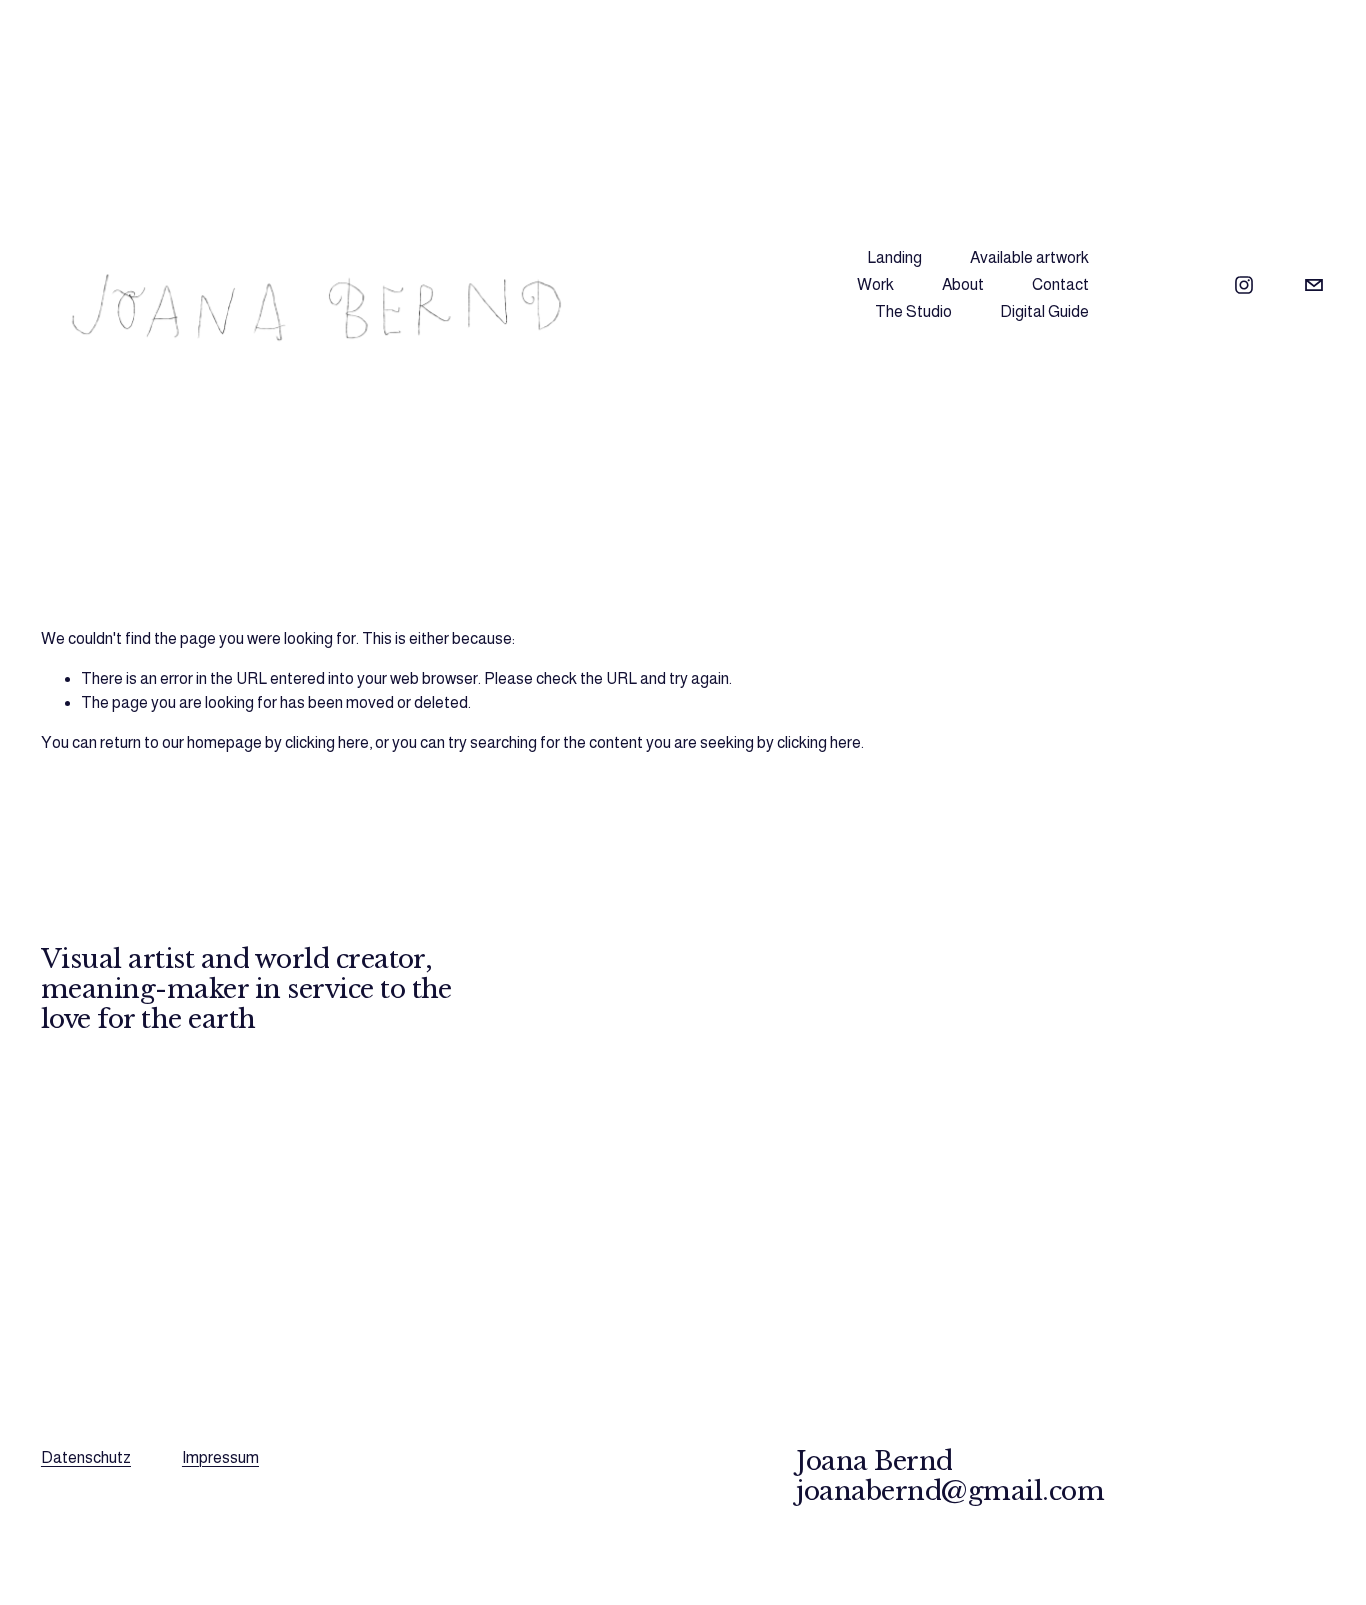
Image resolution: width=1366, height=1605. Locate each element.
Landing (894, 257)
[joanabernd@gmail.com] (1314, 285)
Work (875, 284)
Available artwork (1029, 257)
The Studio (913, 311)
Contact (1060, 284)
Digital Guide (1044, 311)
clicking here (327, 742)
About (963, 284)
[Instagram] (1244, 285)
